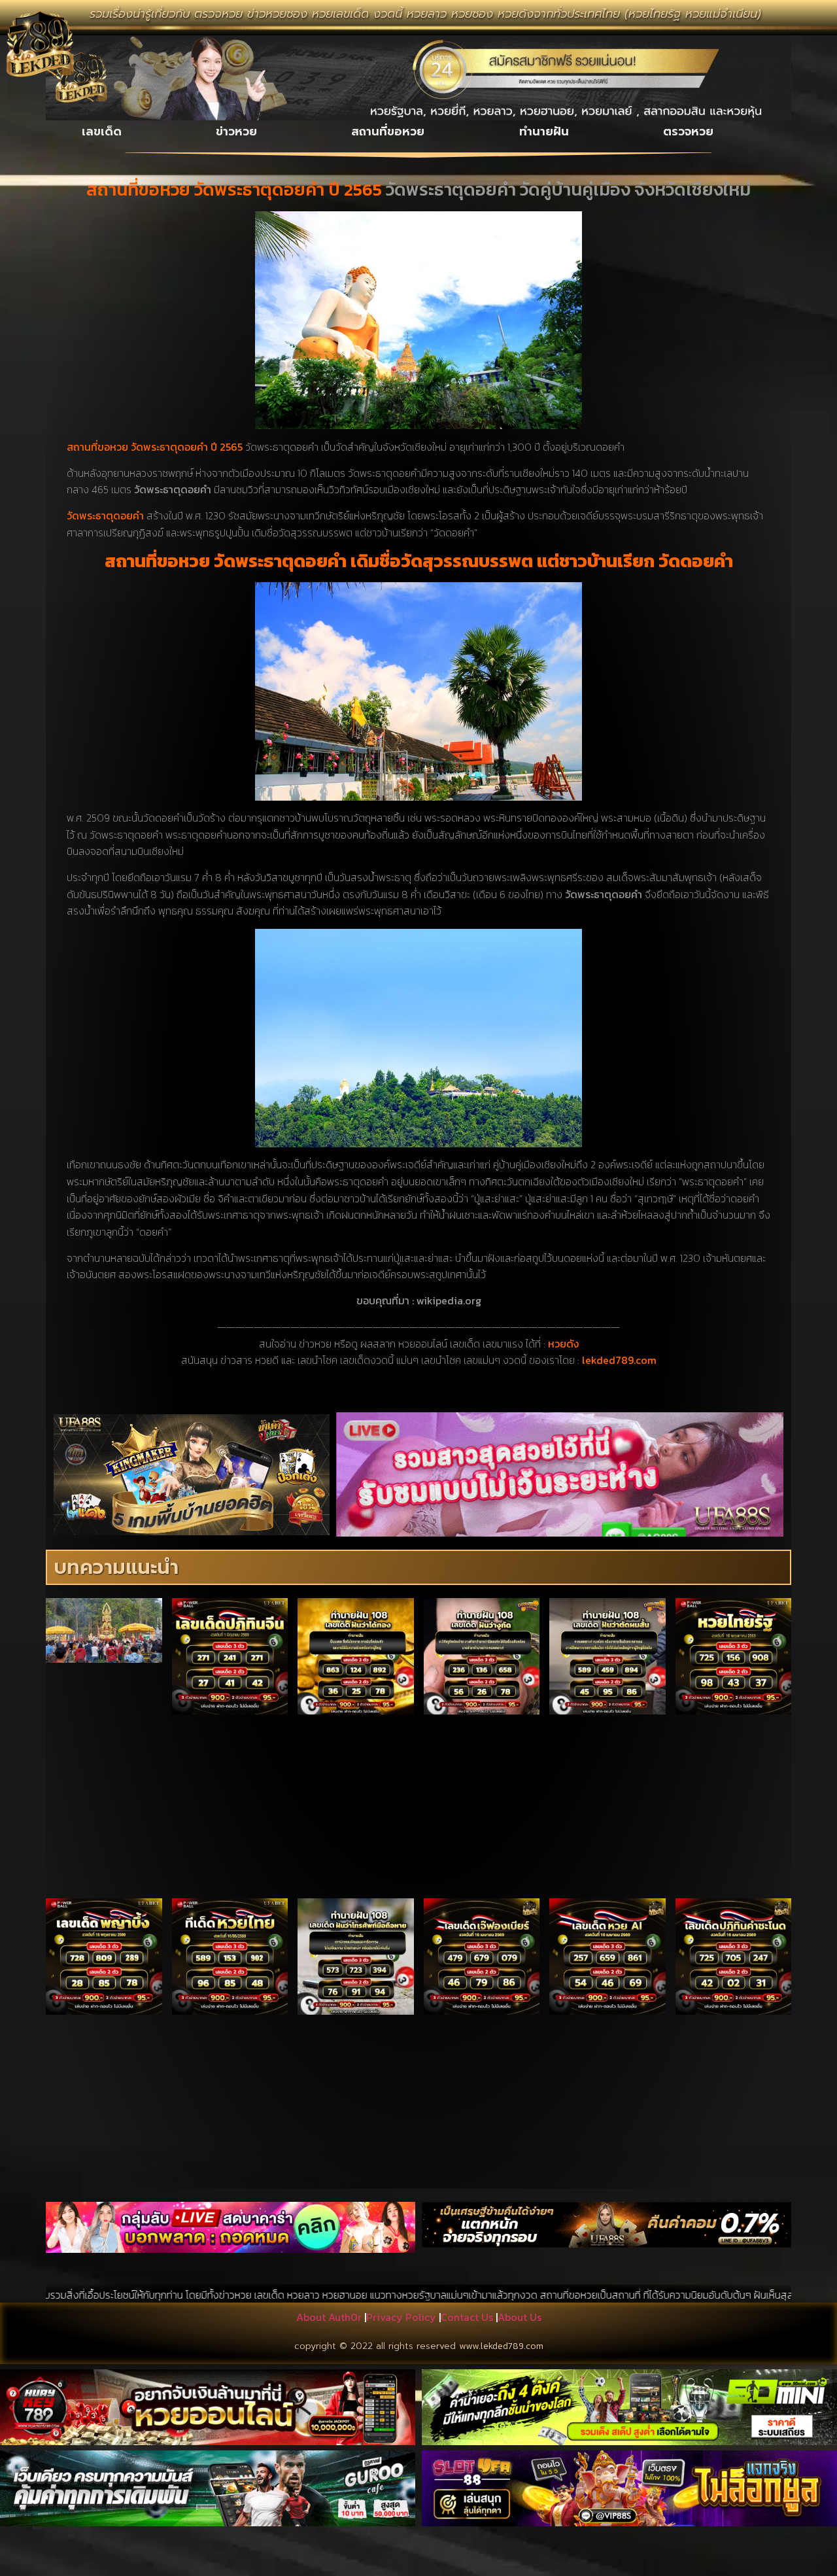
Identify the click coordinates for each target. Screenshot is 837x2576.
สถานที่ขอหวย (388, 131)
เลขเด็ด (102, 131)
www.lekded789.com (501, 2346)
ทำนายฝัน (544, 131)
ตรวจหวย (688, 131)
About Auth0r (329, 2317)
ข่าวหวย (236, 131)
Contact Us (467, 2317)
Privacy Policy (401, 2317)
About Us (520, 2317)
